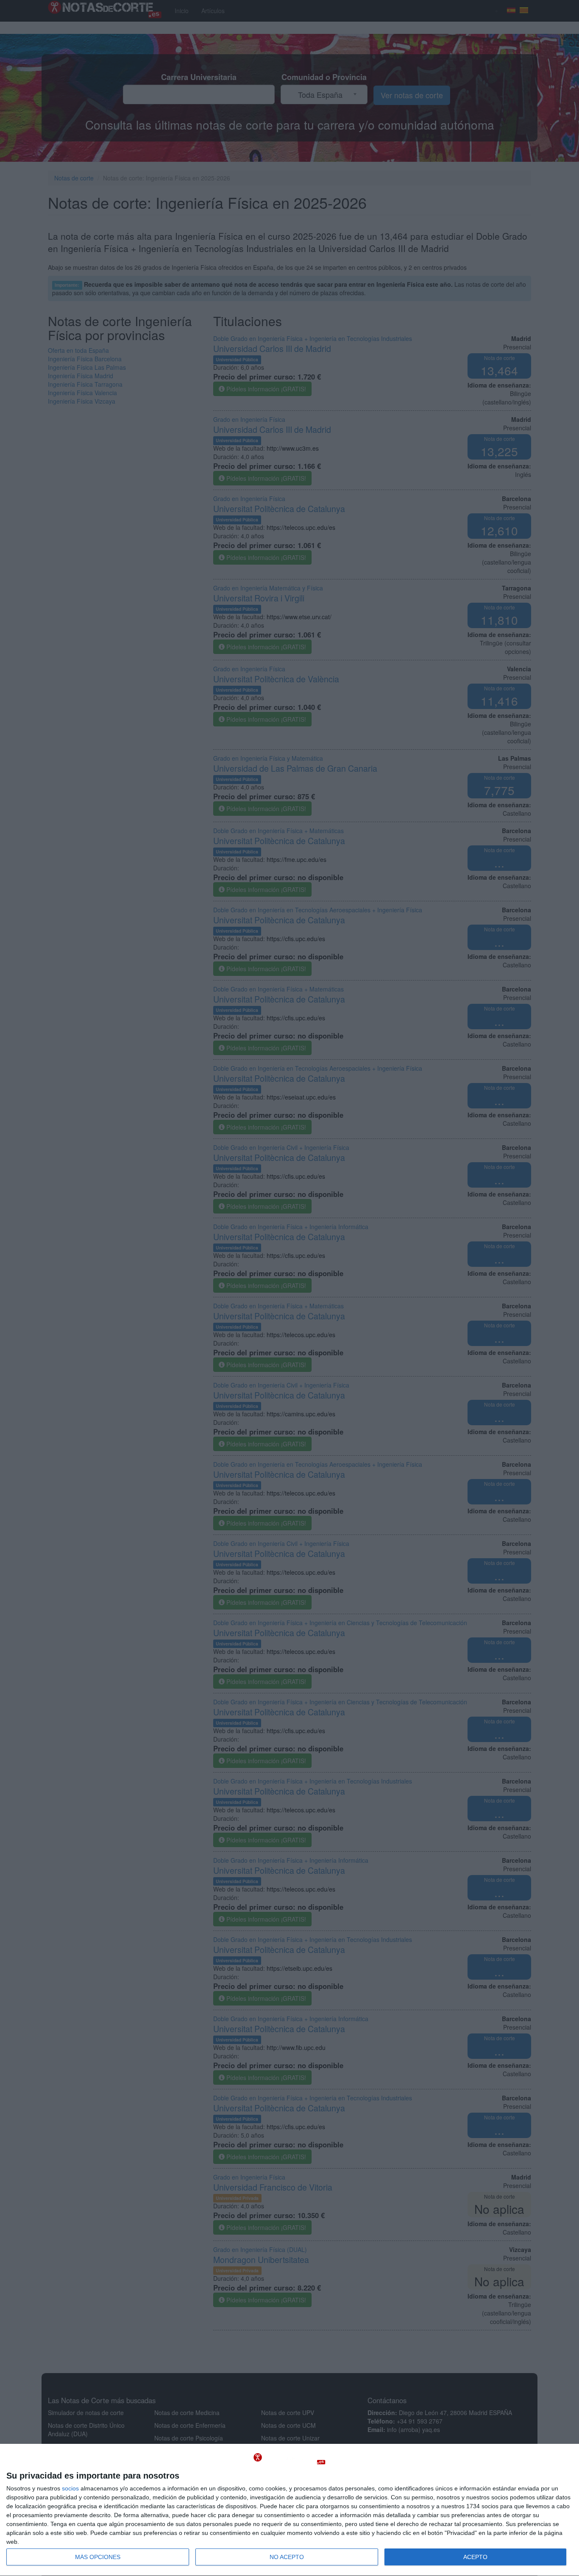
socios (70, 2488)
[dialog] (289, 2510)
